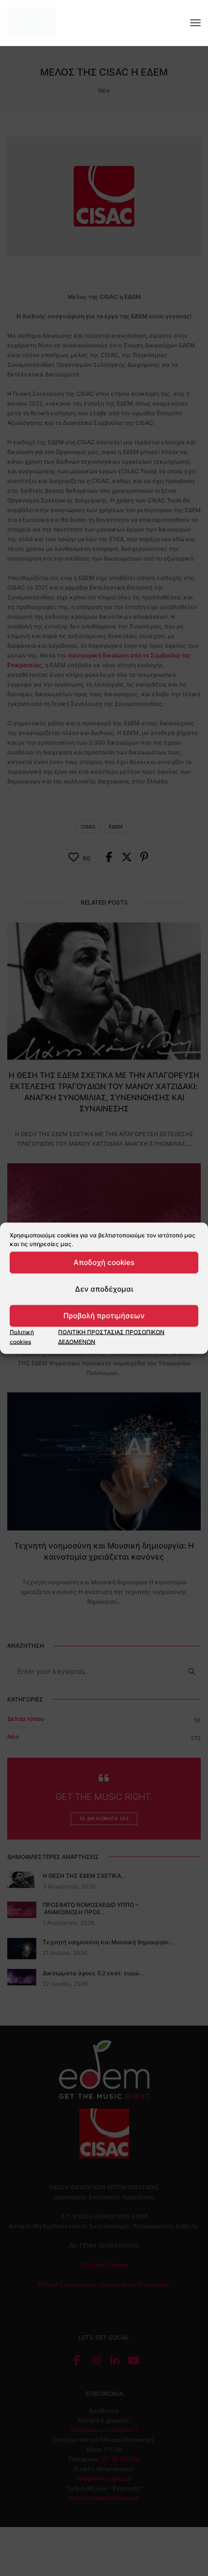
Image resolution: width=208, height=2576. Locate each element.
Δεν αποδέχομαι (104, 1289)
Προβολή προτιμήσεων (104, 1316)
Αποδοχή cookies (104, 1262)
